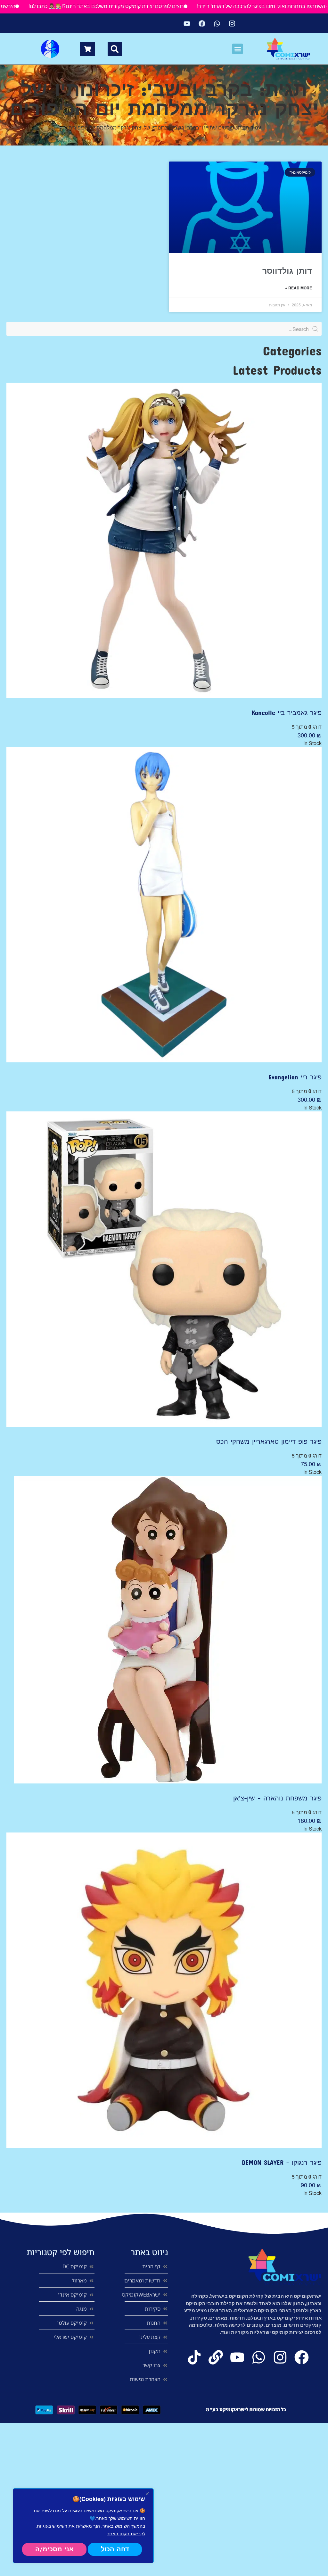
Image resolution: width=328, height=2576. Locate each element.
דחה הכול (115, 2549)
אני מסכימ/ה (54, 2549)
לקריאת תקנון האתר (126, 2533)
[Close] (147, 2494)
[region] (83, 2526)
